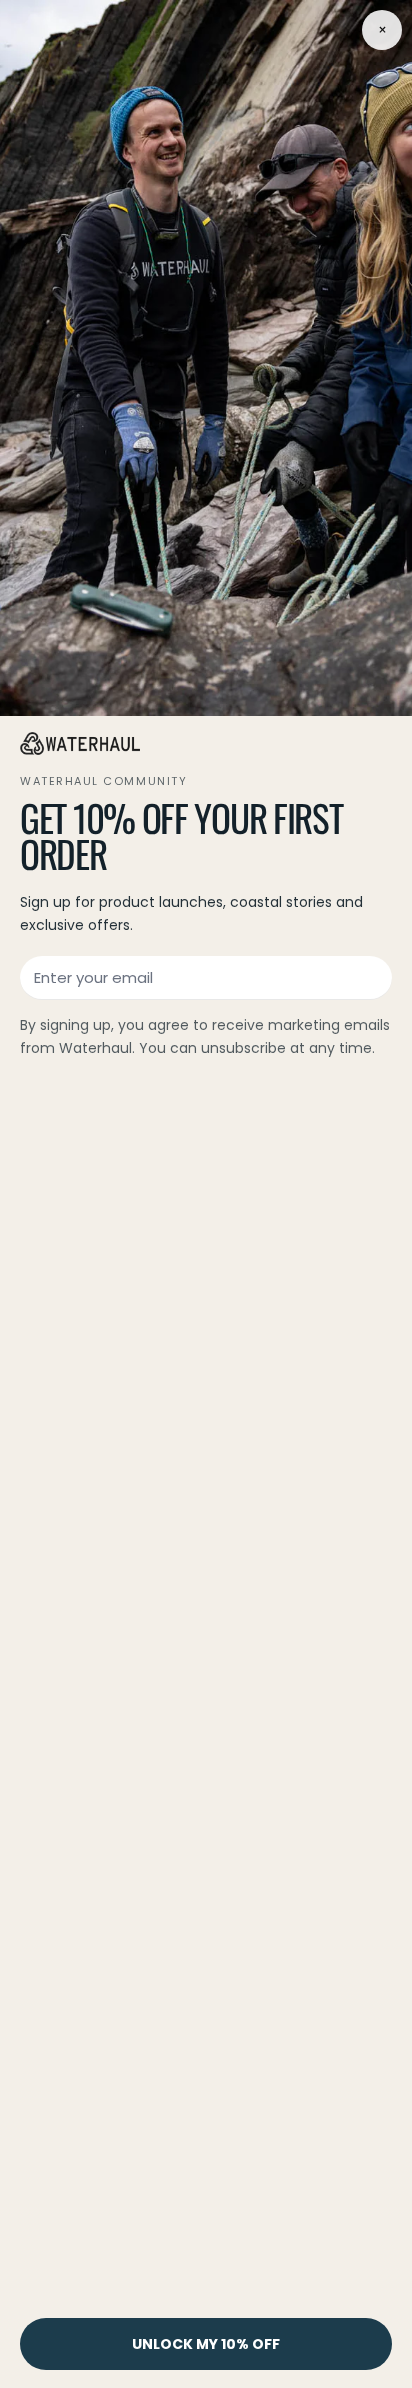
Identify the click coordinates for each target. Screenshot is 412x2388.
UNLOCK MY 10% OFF (206, 2344)
